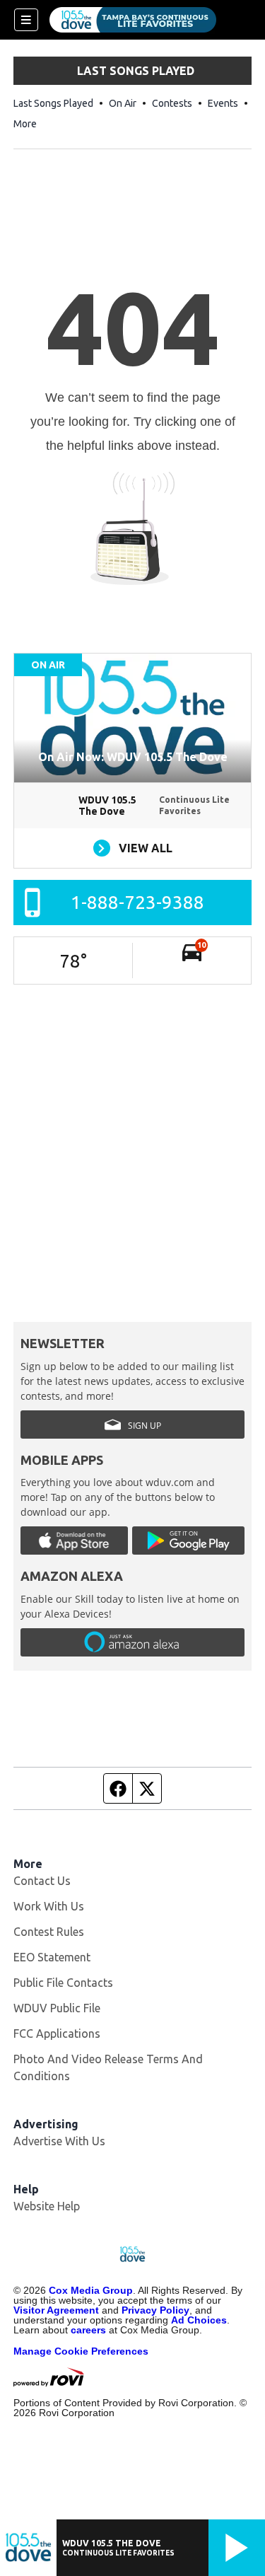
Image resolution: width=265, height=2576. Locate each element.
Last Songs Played (53, 103)
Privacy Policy (155, 2310)
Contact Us (42, 1881)
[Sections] (26, 20)
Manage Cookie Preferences (81, 2351)
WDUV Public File (57, 2008)
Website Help (47, 2206)
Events (223, 103)
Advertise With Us (59, 2141)
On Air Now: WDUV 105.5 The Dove (133, 757)
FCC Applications (57, 2033)
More (25, 124)
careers (88, 2330)
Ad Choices (199, 2320)
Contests (172, 103)
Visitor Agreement (56, 2310)
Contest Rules (49, 1932)
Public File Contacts (63, 1983)
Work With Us (49, 1906)
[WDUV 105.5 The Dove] (133, 20)
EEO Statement (52, 1957)
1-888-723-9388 (137, 902)
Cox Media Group (91, 2290)
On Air (123, 103)
